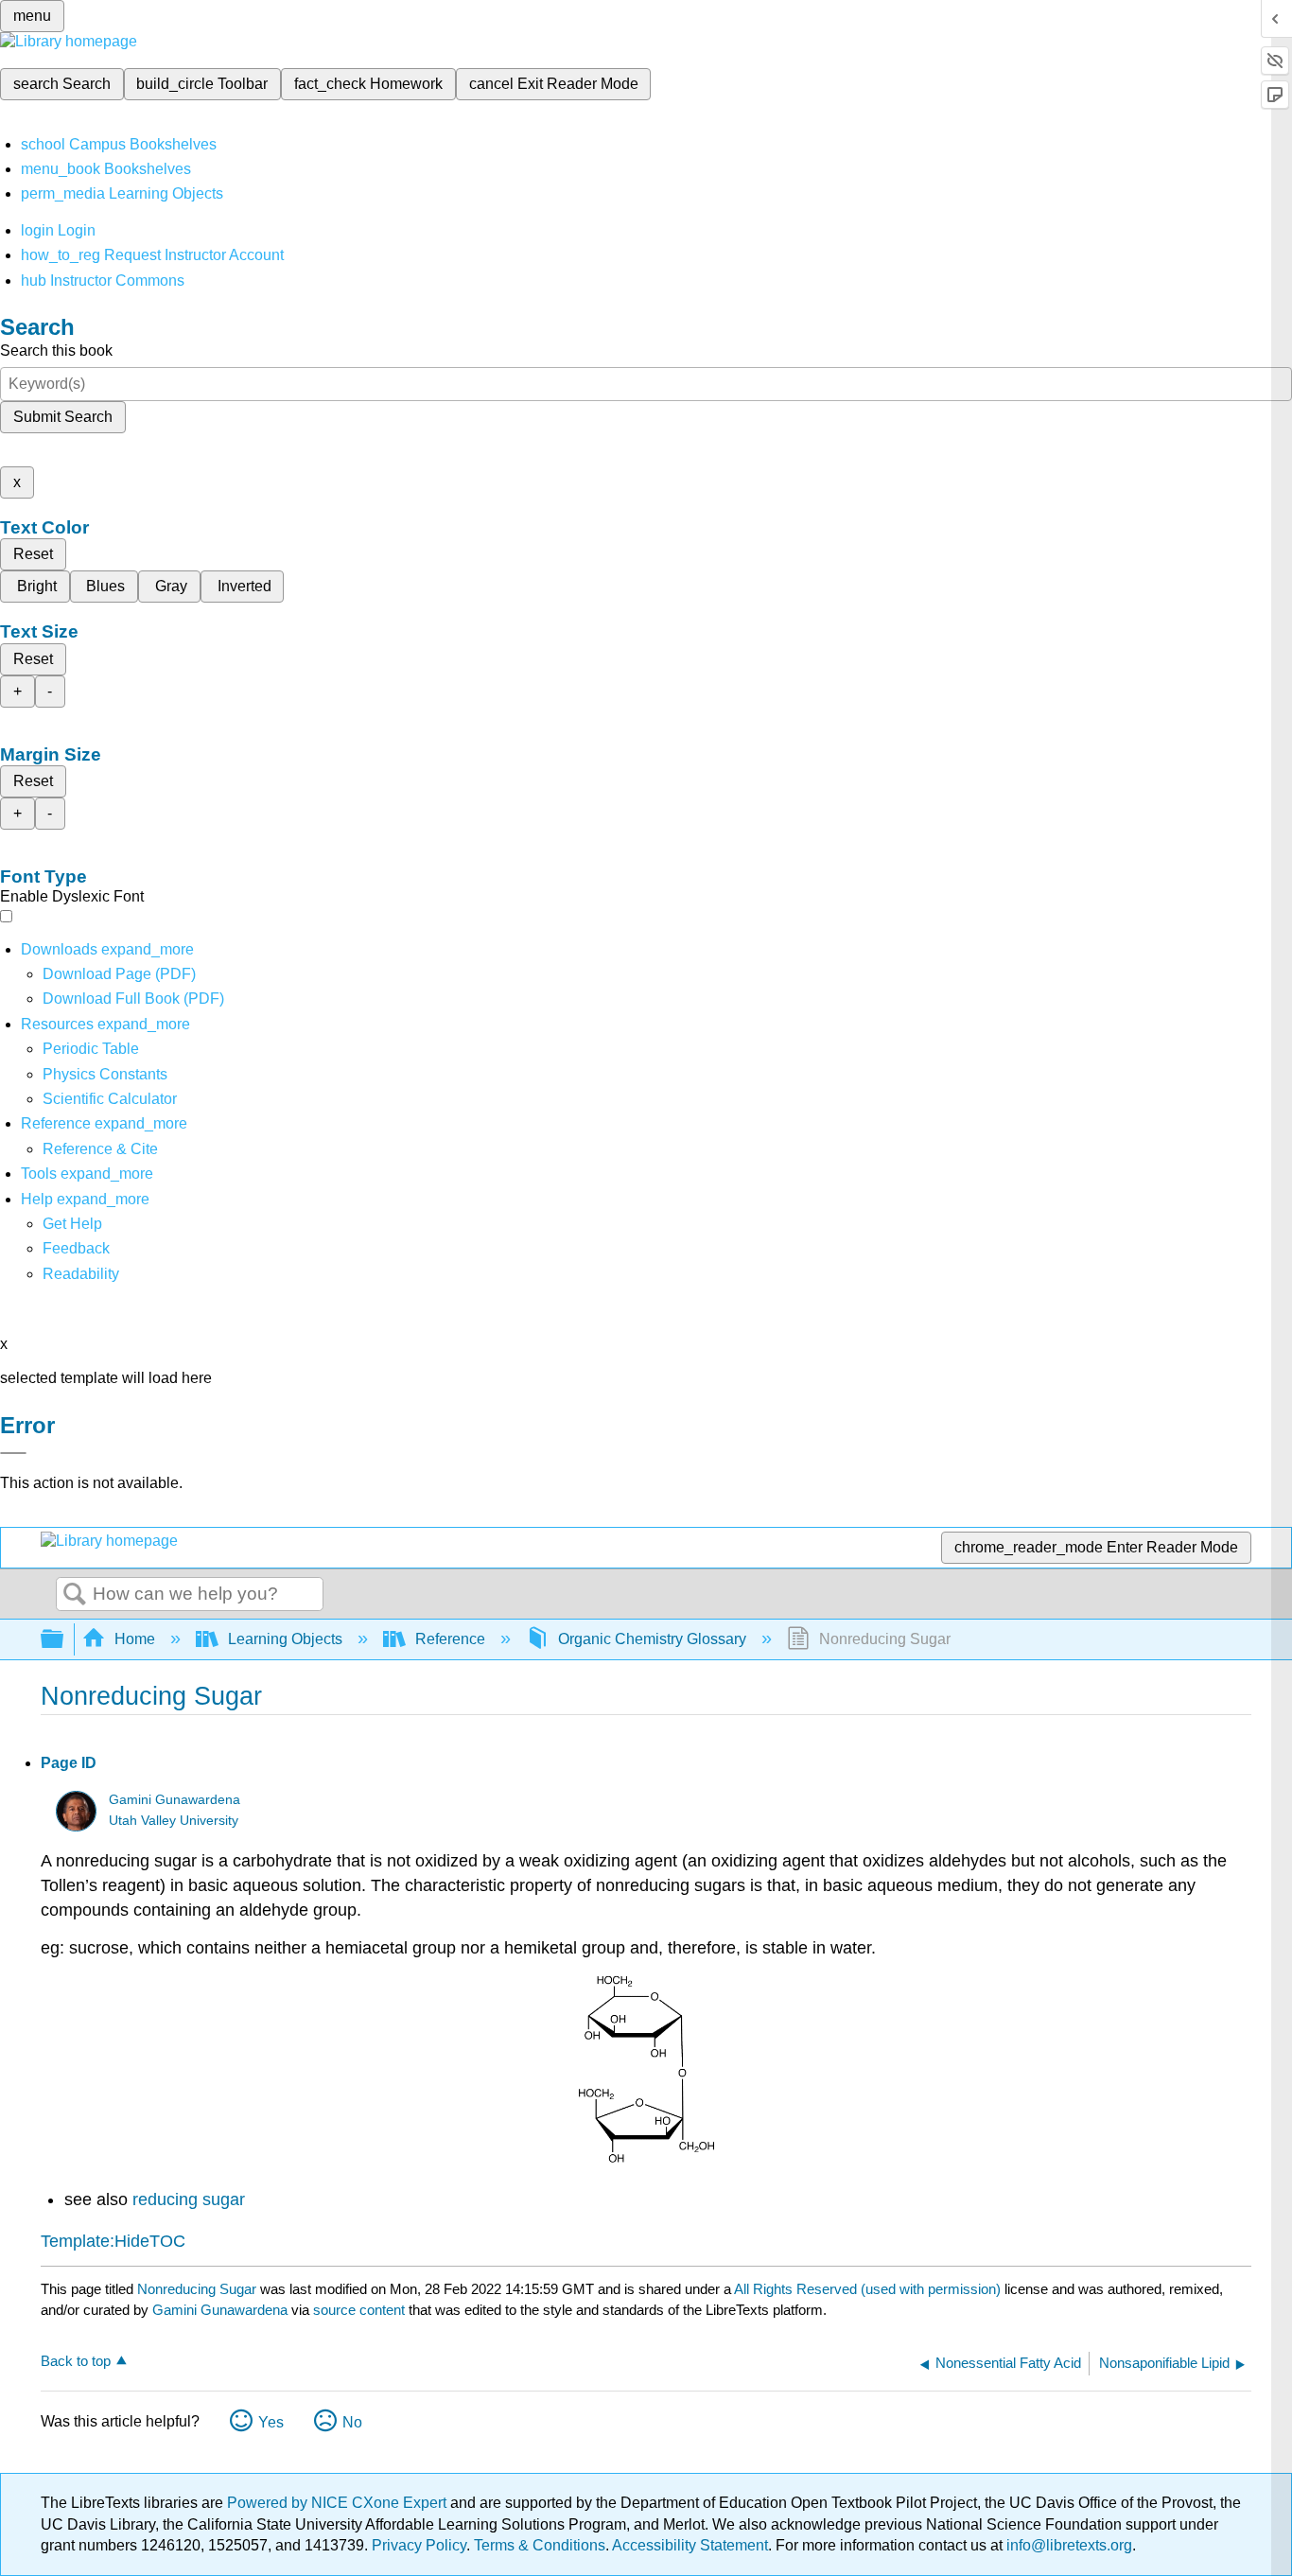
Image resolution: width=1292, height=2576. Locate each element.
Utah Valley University (174, 1821)
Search (75, 1595)
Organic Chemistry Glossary (652, 1639)
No (352, 2422)
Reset (33, 554)
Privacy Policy (419, 2545)
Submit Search (63, 417)
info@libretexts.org (1067, 2545)
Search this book (56, 350)
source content (359, 2310)
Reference (450, 1639)
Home (135, 1639)
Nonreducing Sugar (197, 2289)
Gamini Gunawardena (175, 1800)
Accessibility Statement (690, 2545)
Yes (271, 2422)
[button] (76, 1248)
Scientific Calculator (110, 1099)
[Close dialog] (13, 1453)
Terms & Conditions (540, 2545)
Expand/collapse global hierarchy (64, 1640)
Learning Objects (285, 1639)
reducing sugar (189, 2199)
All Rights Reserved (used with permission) (869, 2289)
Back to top (76, 2361)
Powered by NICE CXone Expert (339, 2503)
